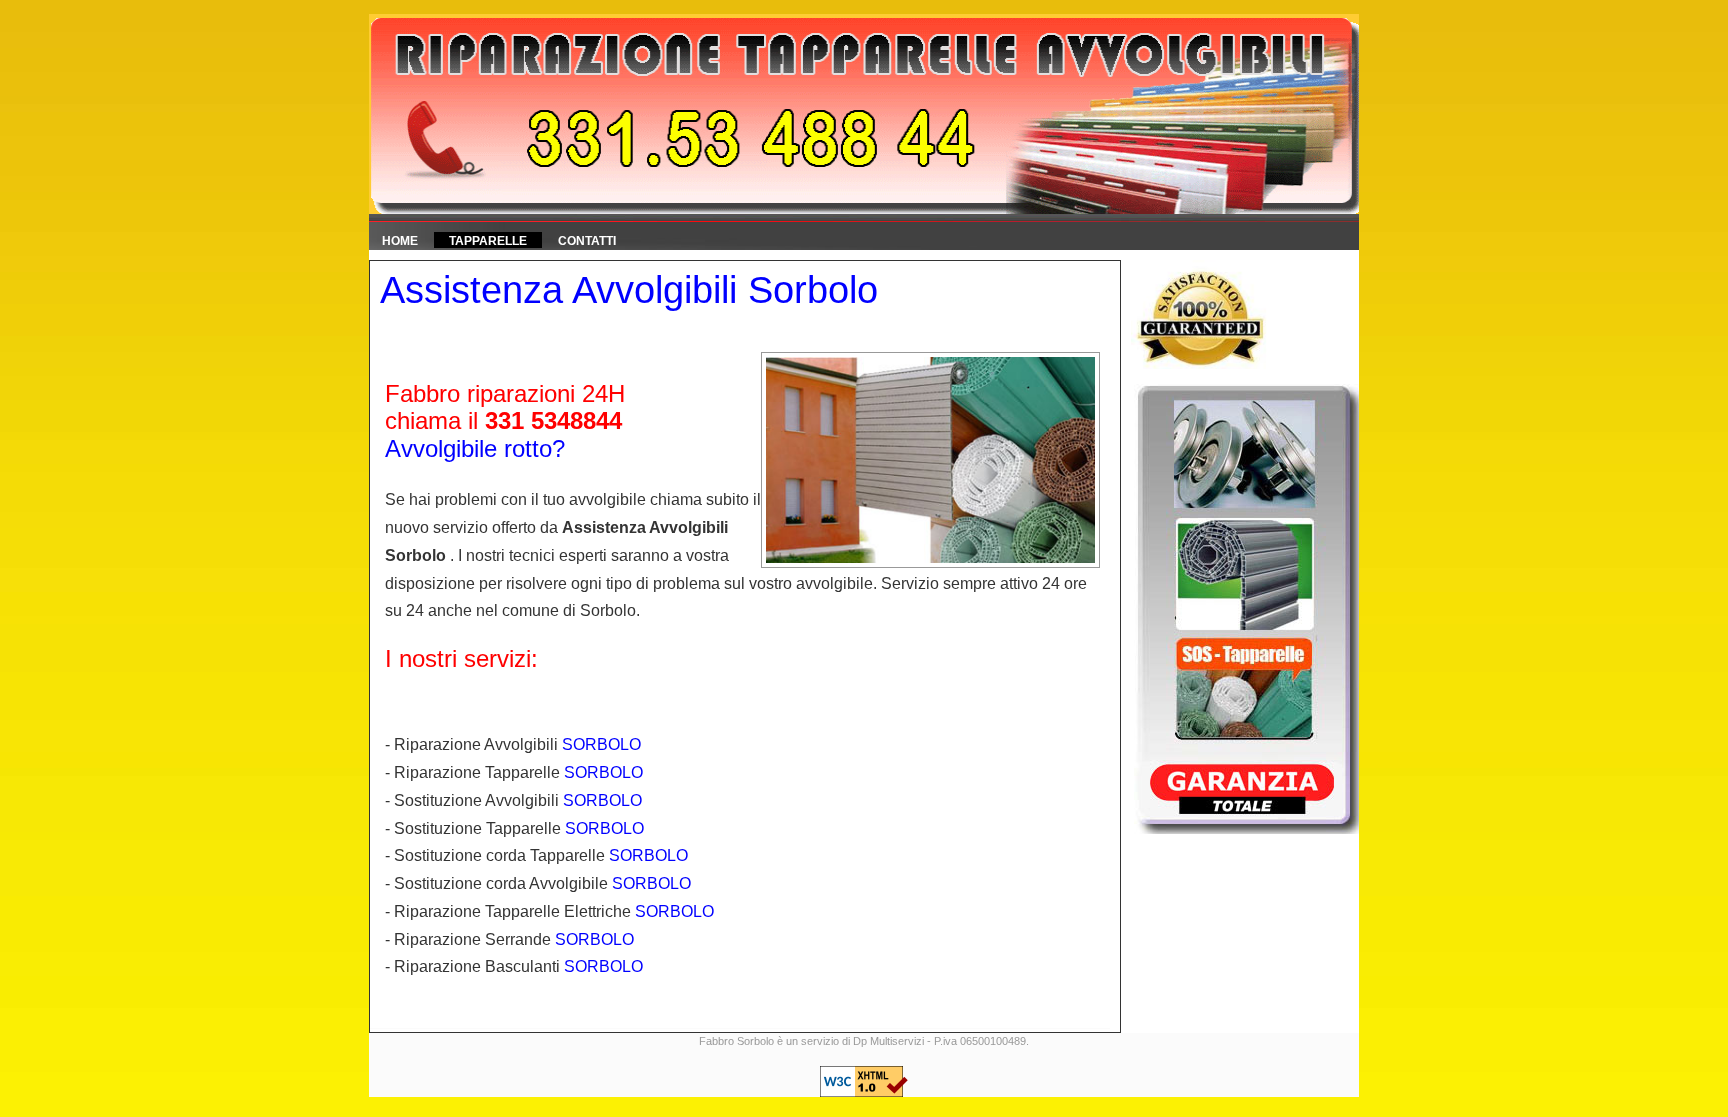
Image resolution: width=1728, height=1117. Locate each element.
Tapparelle (488, 241)
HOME (400, 241)
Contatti (587, 241)
